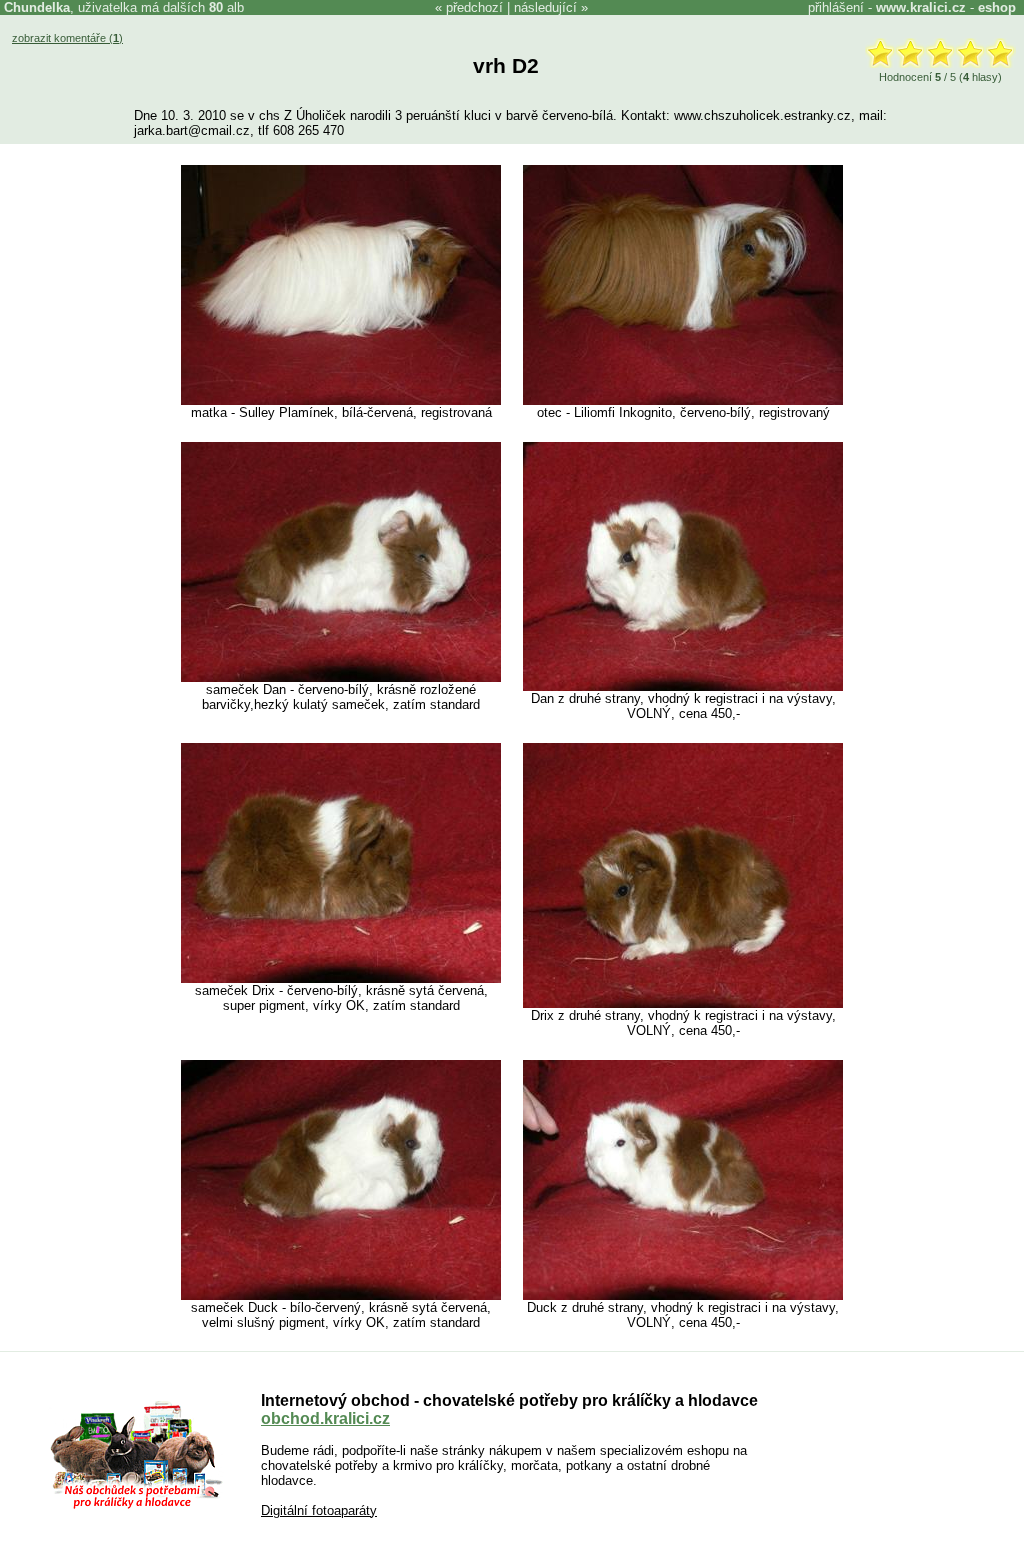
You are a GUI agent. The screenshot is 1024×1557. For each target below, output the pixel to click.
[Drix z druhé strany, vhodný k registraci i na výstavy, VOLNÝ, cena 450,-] (683, 1003)
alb (226, 7)
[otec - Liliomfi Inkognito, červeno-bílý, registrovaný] (683, 400)
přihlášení (836, 7)
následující (545, 7)
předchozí (474, 7)
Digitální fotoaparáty (319, 1510)
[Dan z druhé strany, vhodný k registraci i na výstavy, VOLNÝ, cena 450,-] (683, 686)
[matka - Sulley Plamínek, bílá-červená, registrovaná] (341, 400)
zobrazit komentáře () (67, 38)
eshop (997, 7)
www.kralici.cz (921, 7)
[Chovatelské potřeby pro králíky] (136, 1506)
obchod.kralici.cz (325, 1418)
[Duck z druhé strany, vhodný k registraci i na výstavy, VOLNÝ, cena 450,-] (683, 1295)
